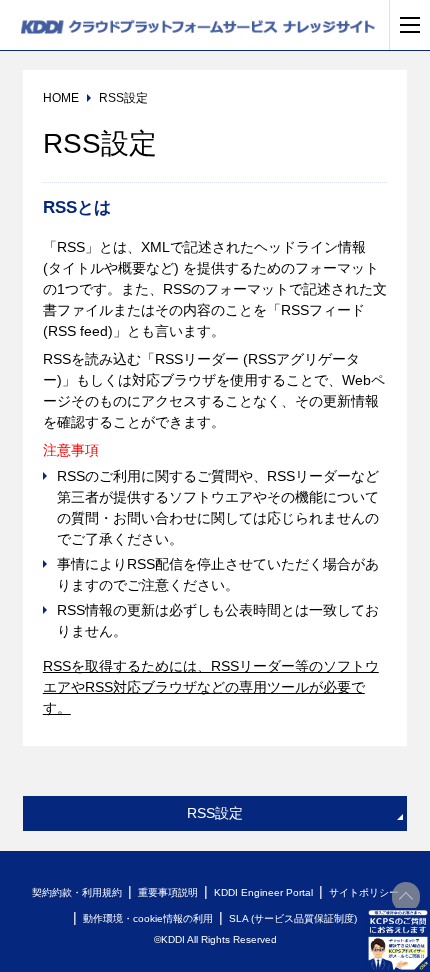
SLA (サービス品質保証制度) (293, 918)
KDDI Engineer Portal (263, 892)
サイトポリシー (364, 892)
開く (398, 940)
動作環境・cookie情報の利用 (148, 918)
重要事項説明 (168, 892)
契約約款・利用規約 (77, 892)
